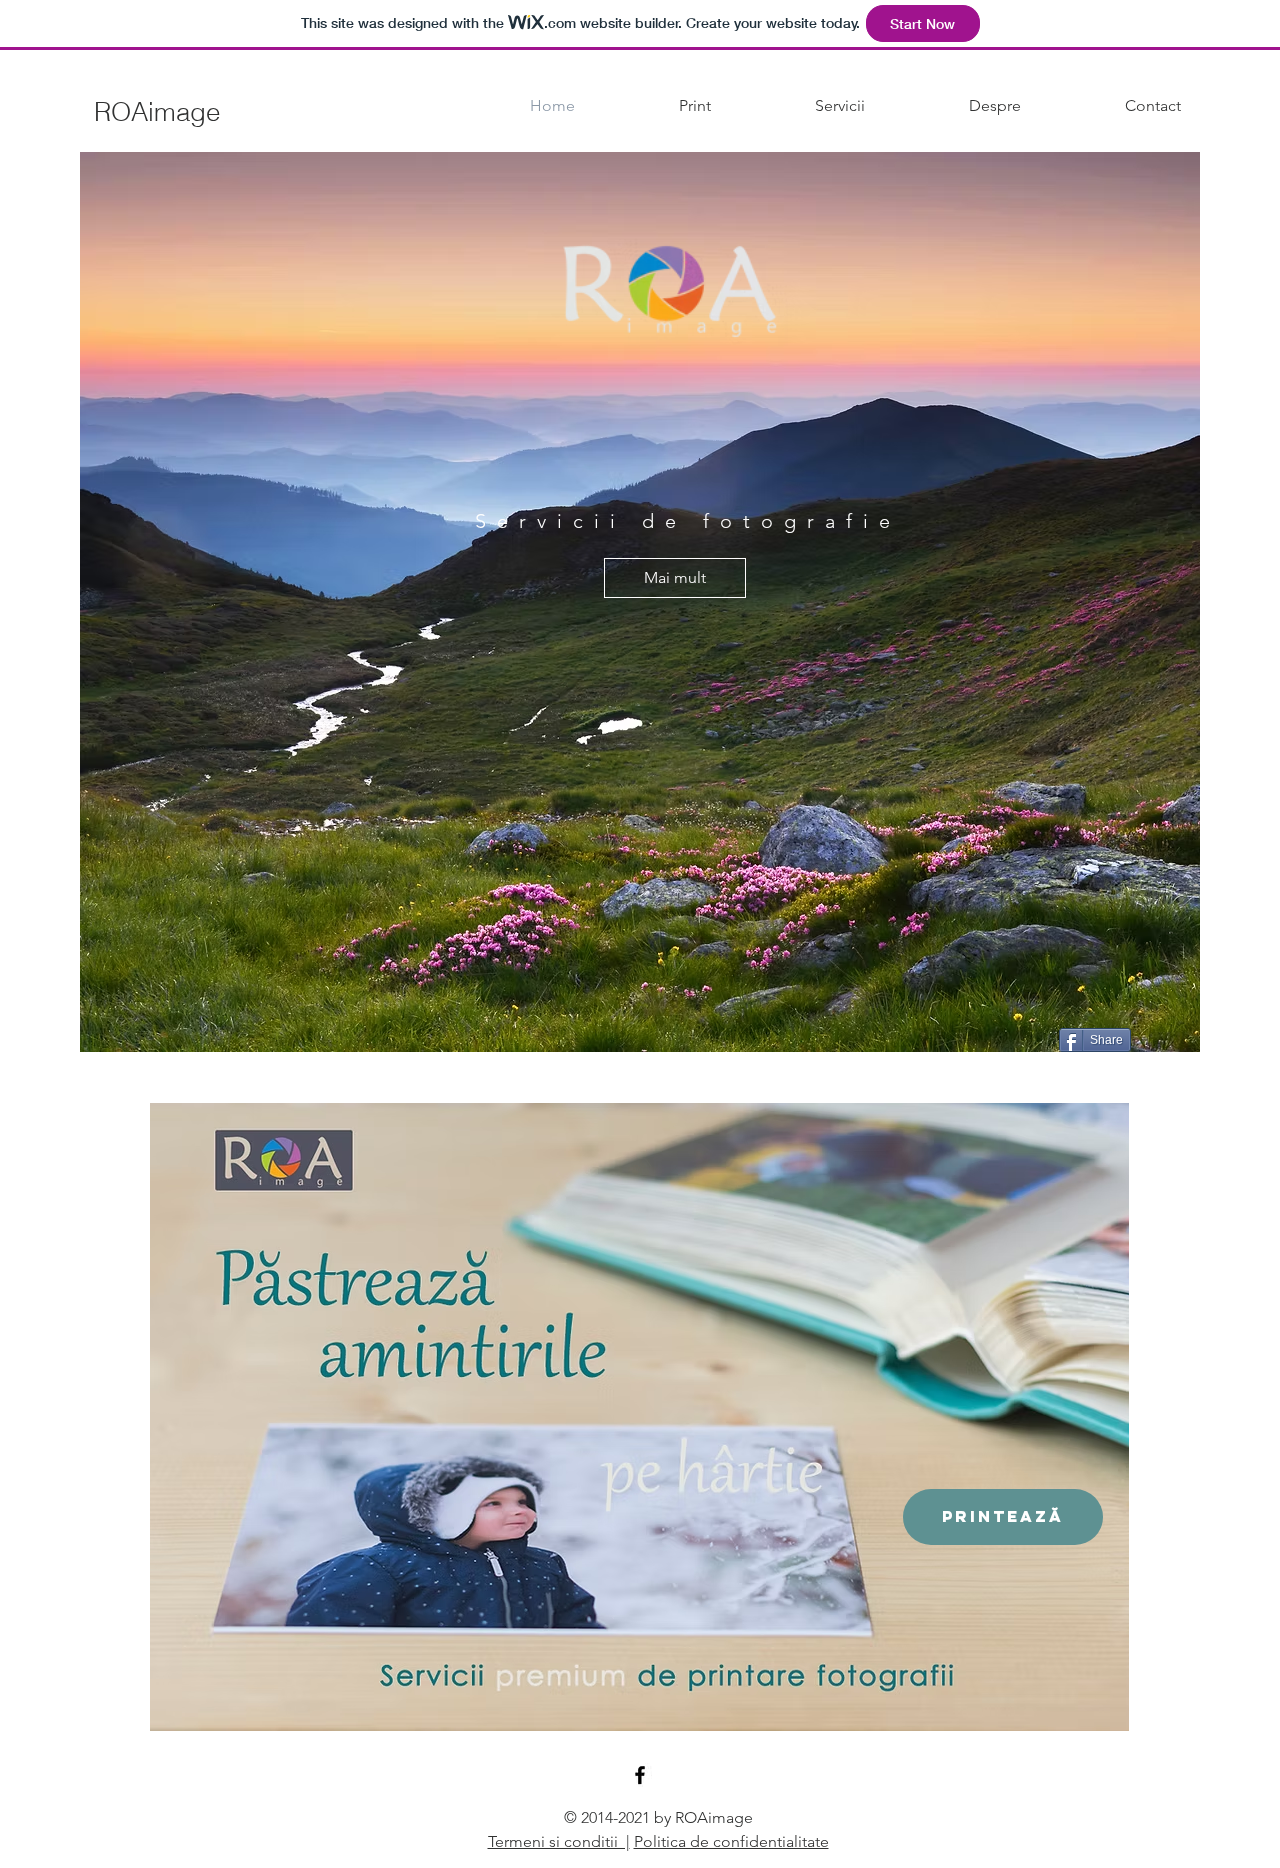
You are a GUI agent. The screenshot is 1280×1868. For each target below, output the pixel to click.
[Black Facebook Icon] (640, 1775)
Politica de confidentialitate (731, 1841)
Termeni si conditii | (559, 1841)
